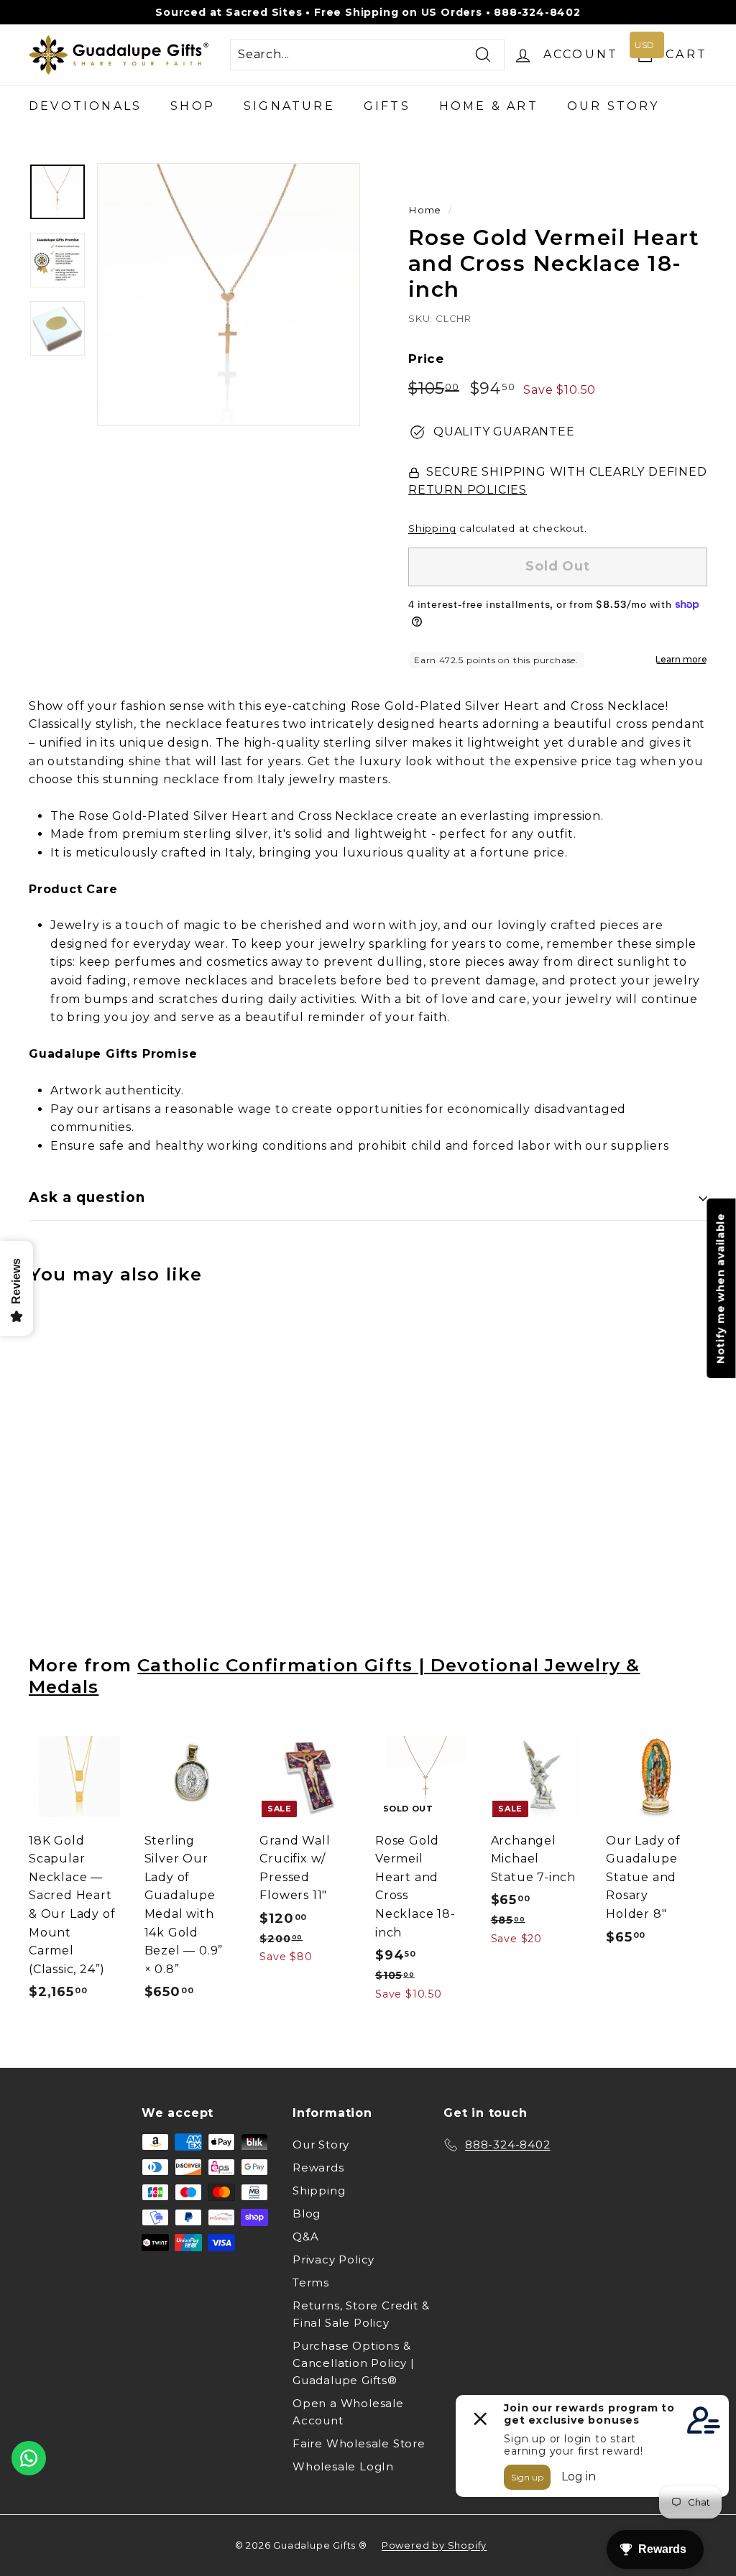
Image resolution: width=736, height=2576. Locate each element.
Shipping (432, 528)
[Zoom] (229, 295)
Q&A (305, 2236)
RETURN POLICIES (468, 490)
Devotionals (85, 106)
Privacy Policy (333, 2259)
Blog (307, 2213)
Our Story (613, 106)
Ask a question (87, 1197)
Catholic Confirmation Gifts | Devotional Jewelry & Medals (335, 1675)
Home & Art (489, 106)
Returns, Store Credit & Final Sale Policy (361, 2314)
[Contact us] (29, 2458)
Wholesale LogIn (343, 2466)
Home (425, 210)
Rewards (318, 2168)
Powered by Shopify (434, 2545)
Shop (193, 106)
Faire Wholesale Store (359, 2443)
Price (426, 359)
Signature (289, 106)
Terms (311, 2282)
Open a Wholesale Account (348, 2412)
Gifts (387, 106)
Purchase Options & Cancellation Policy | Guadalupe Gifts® (354, 2363)
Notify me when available (721, 1288)
